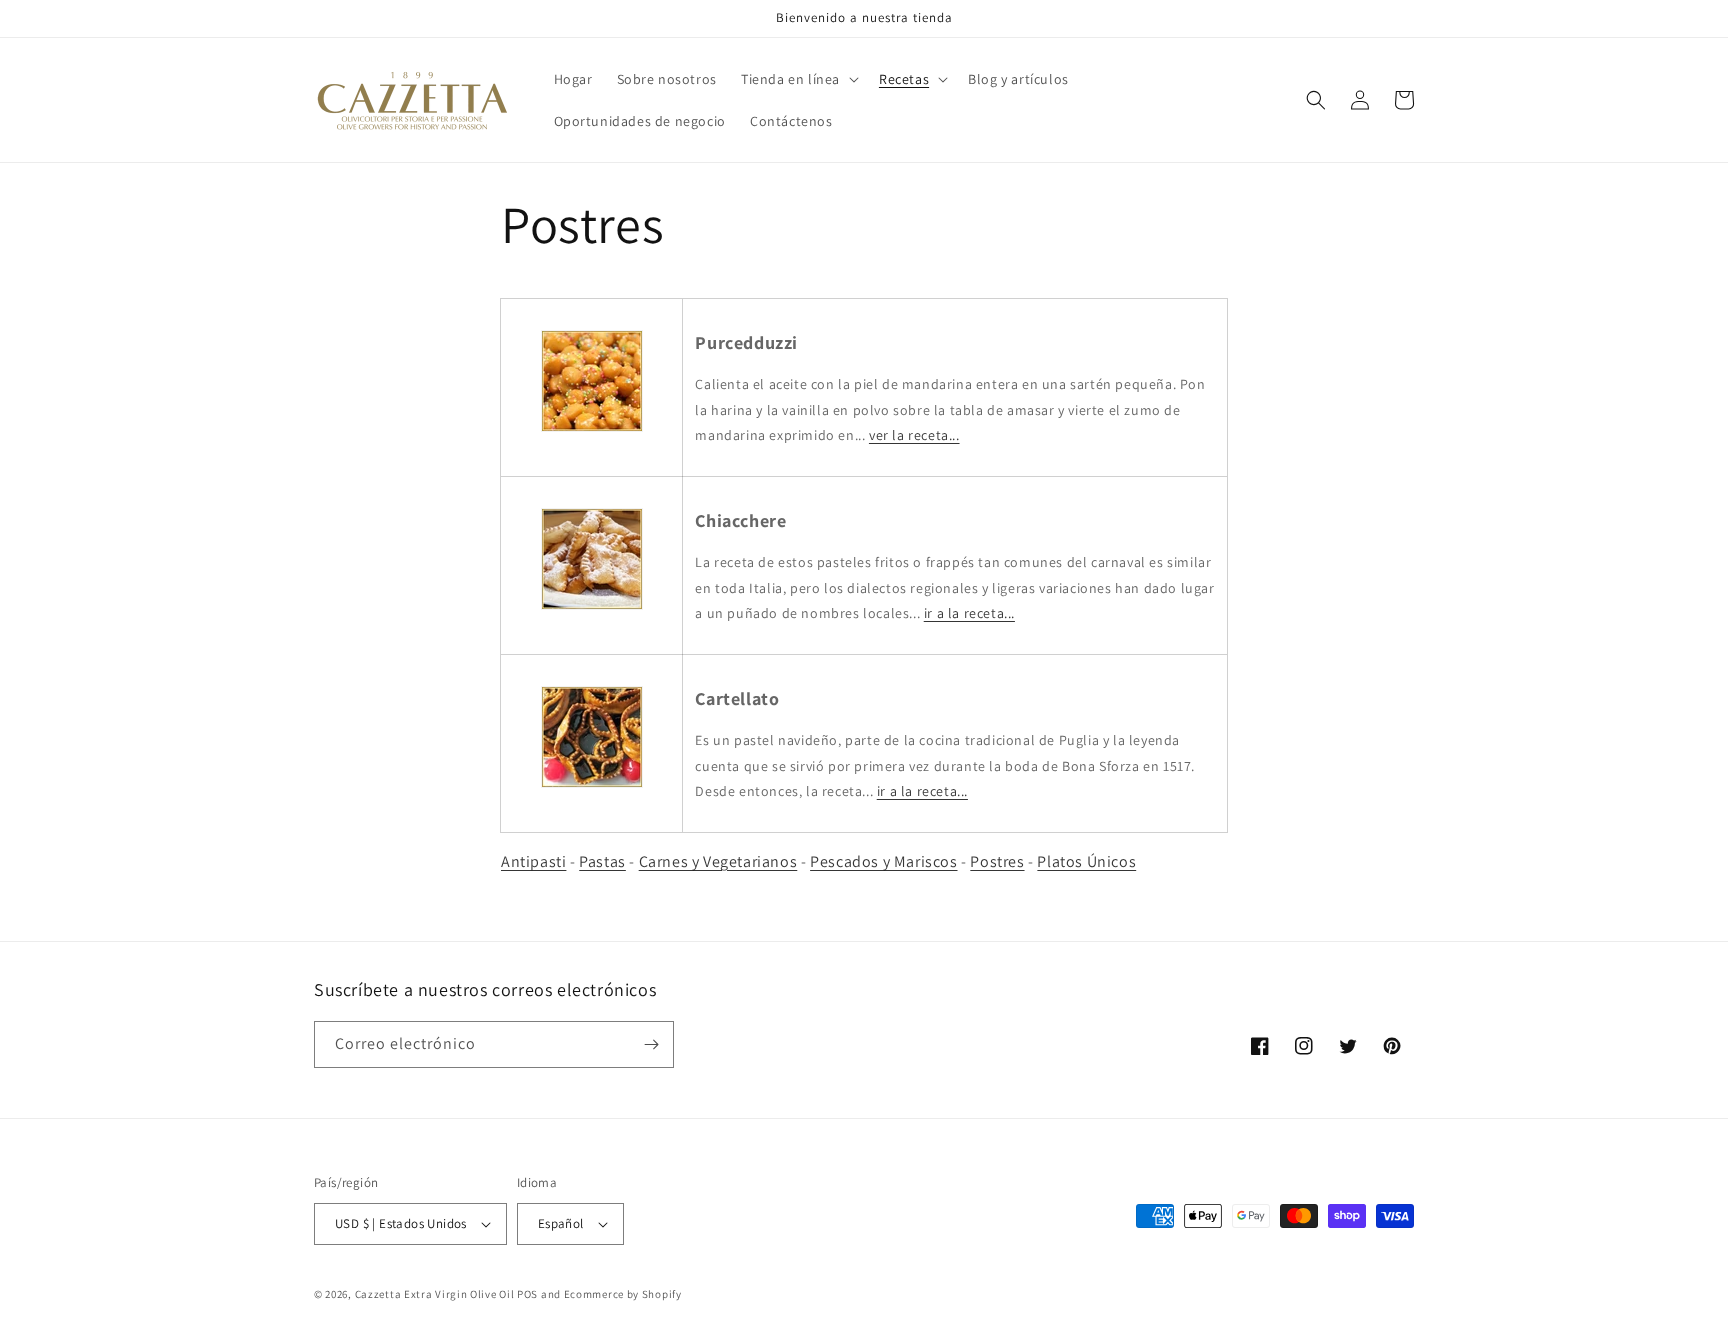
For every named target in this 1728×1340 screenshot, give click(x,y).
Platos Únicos (1086, 861)
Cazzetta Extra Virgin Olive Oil (435, 1294)
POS (527, 1294)
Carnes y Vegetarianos (718, 861)
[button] (798, 79)
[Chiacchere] (592, 609)
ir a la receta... (969, 613)
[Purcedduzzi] (592, 431)
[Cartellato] (592, 787)
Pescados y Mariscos (883, 861)
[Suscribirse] (651, 1044)
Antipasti (533, 861)
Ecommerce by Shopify (623, 1294)
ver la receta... (914, 435)
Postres (997, 861)
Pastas (602, 861)
